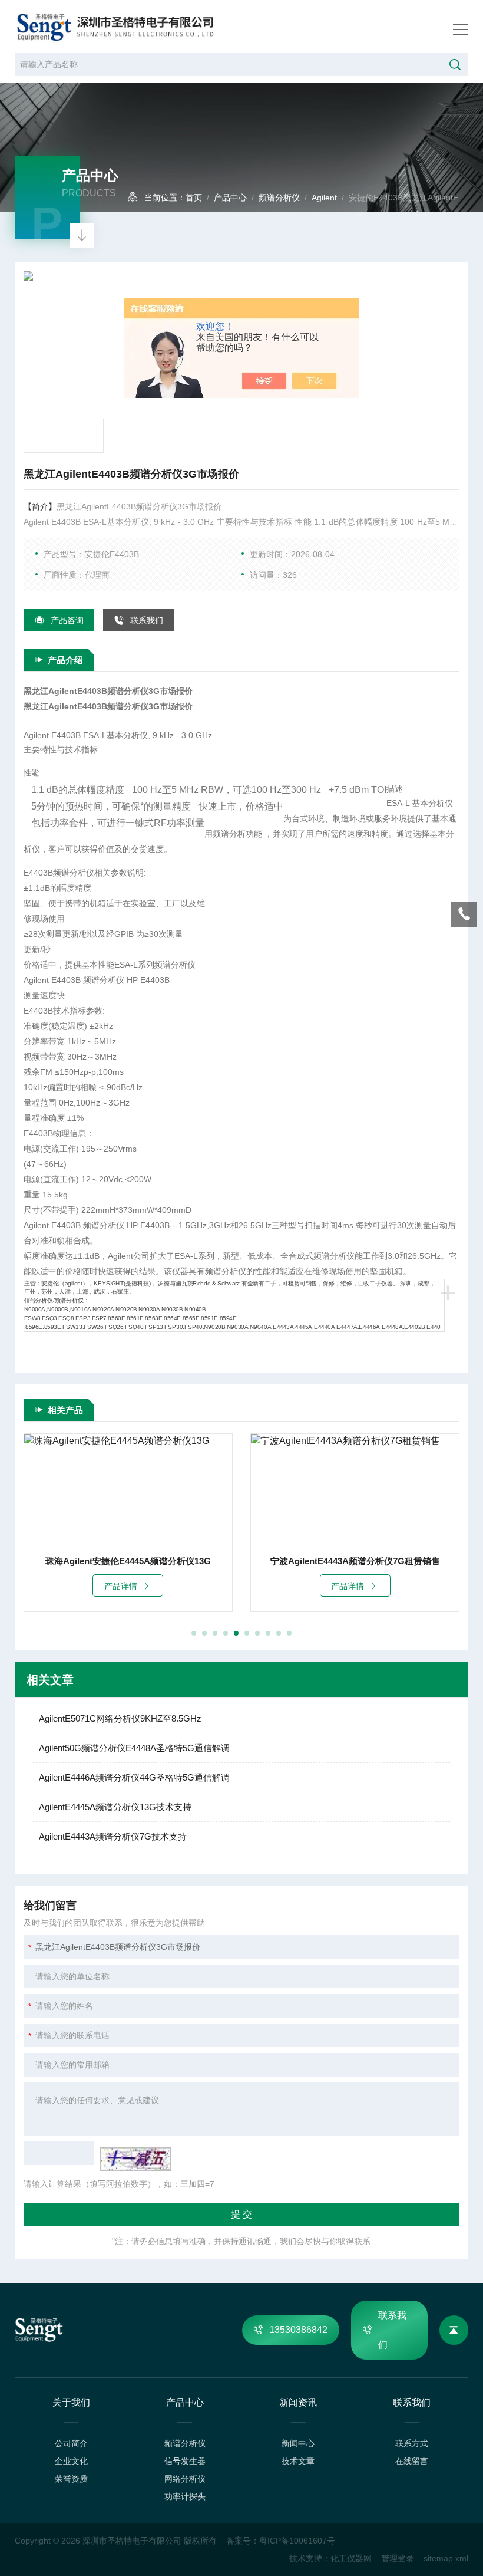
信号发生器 (185, 2461)
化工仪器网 (351, 2558)
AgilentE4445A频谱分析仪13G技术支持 (115, 1807)
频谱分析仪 (279, 198)
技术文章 (298, 2461)
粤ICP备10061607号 (297, 2541)
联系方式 (412, 2443)
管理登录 (398, 2558)
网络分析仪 (185, 2479)
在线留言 (412, 2461)
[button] (194, 1633)
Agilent (324, 198)
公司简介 (71, 2443)
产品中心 (230, 198)
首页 (194, 198)
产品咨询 (67, 620)
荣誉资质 (71, 2479)
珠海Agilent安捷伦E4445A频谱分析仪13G (128, 1561)
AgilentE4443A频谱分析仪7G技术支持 (113, 1836)
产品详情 (121, 1586)
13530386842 (298, 2330)
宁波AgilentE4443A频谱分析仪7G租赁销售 (355, 1561)
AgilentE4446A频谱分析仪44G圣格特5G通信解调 (134, 1777)
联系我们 (147, 620)
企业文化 (71, 2461)
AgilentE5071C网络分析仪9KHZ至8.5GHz (120, 1718)
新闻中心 (298, 2443)
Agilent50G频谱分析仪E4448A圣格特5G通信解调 (134, 1748)
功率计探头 (185, 2496)
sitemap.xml (446, 2558)
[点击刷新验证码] (135, 2159)
